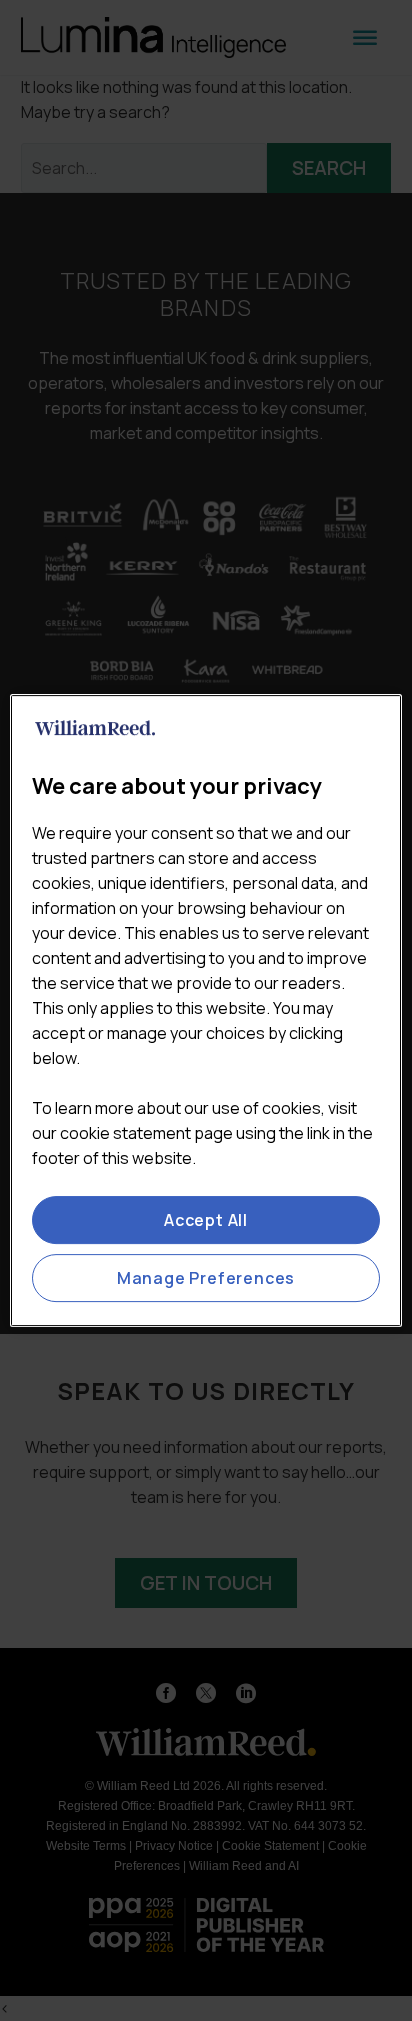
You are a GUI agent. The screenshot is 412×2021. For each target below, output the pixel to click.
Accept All (206, 1220)
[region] (205, 1011)
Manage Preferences (206, 1278)
